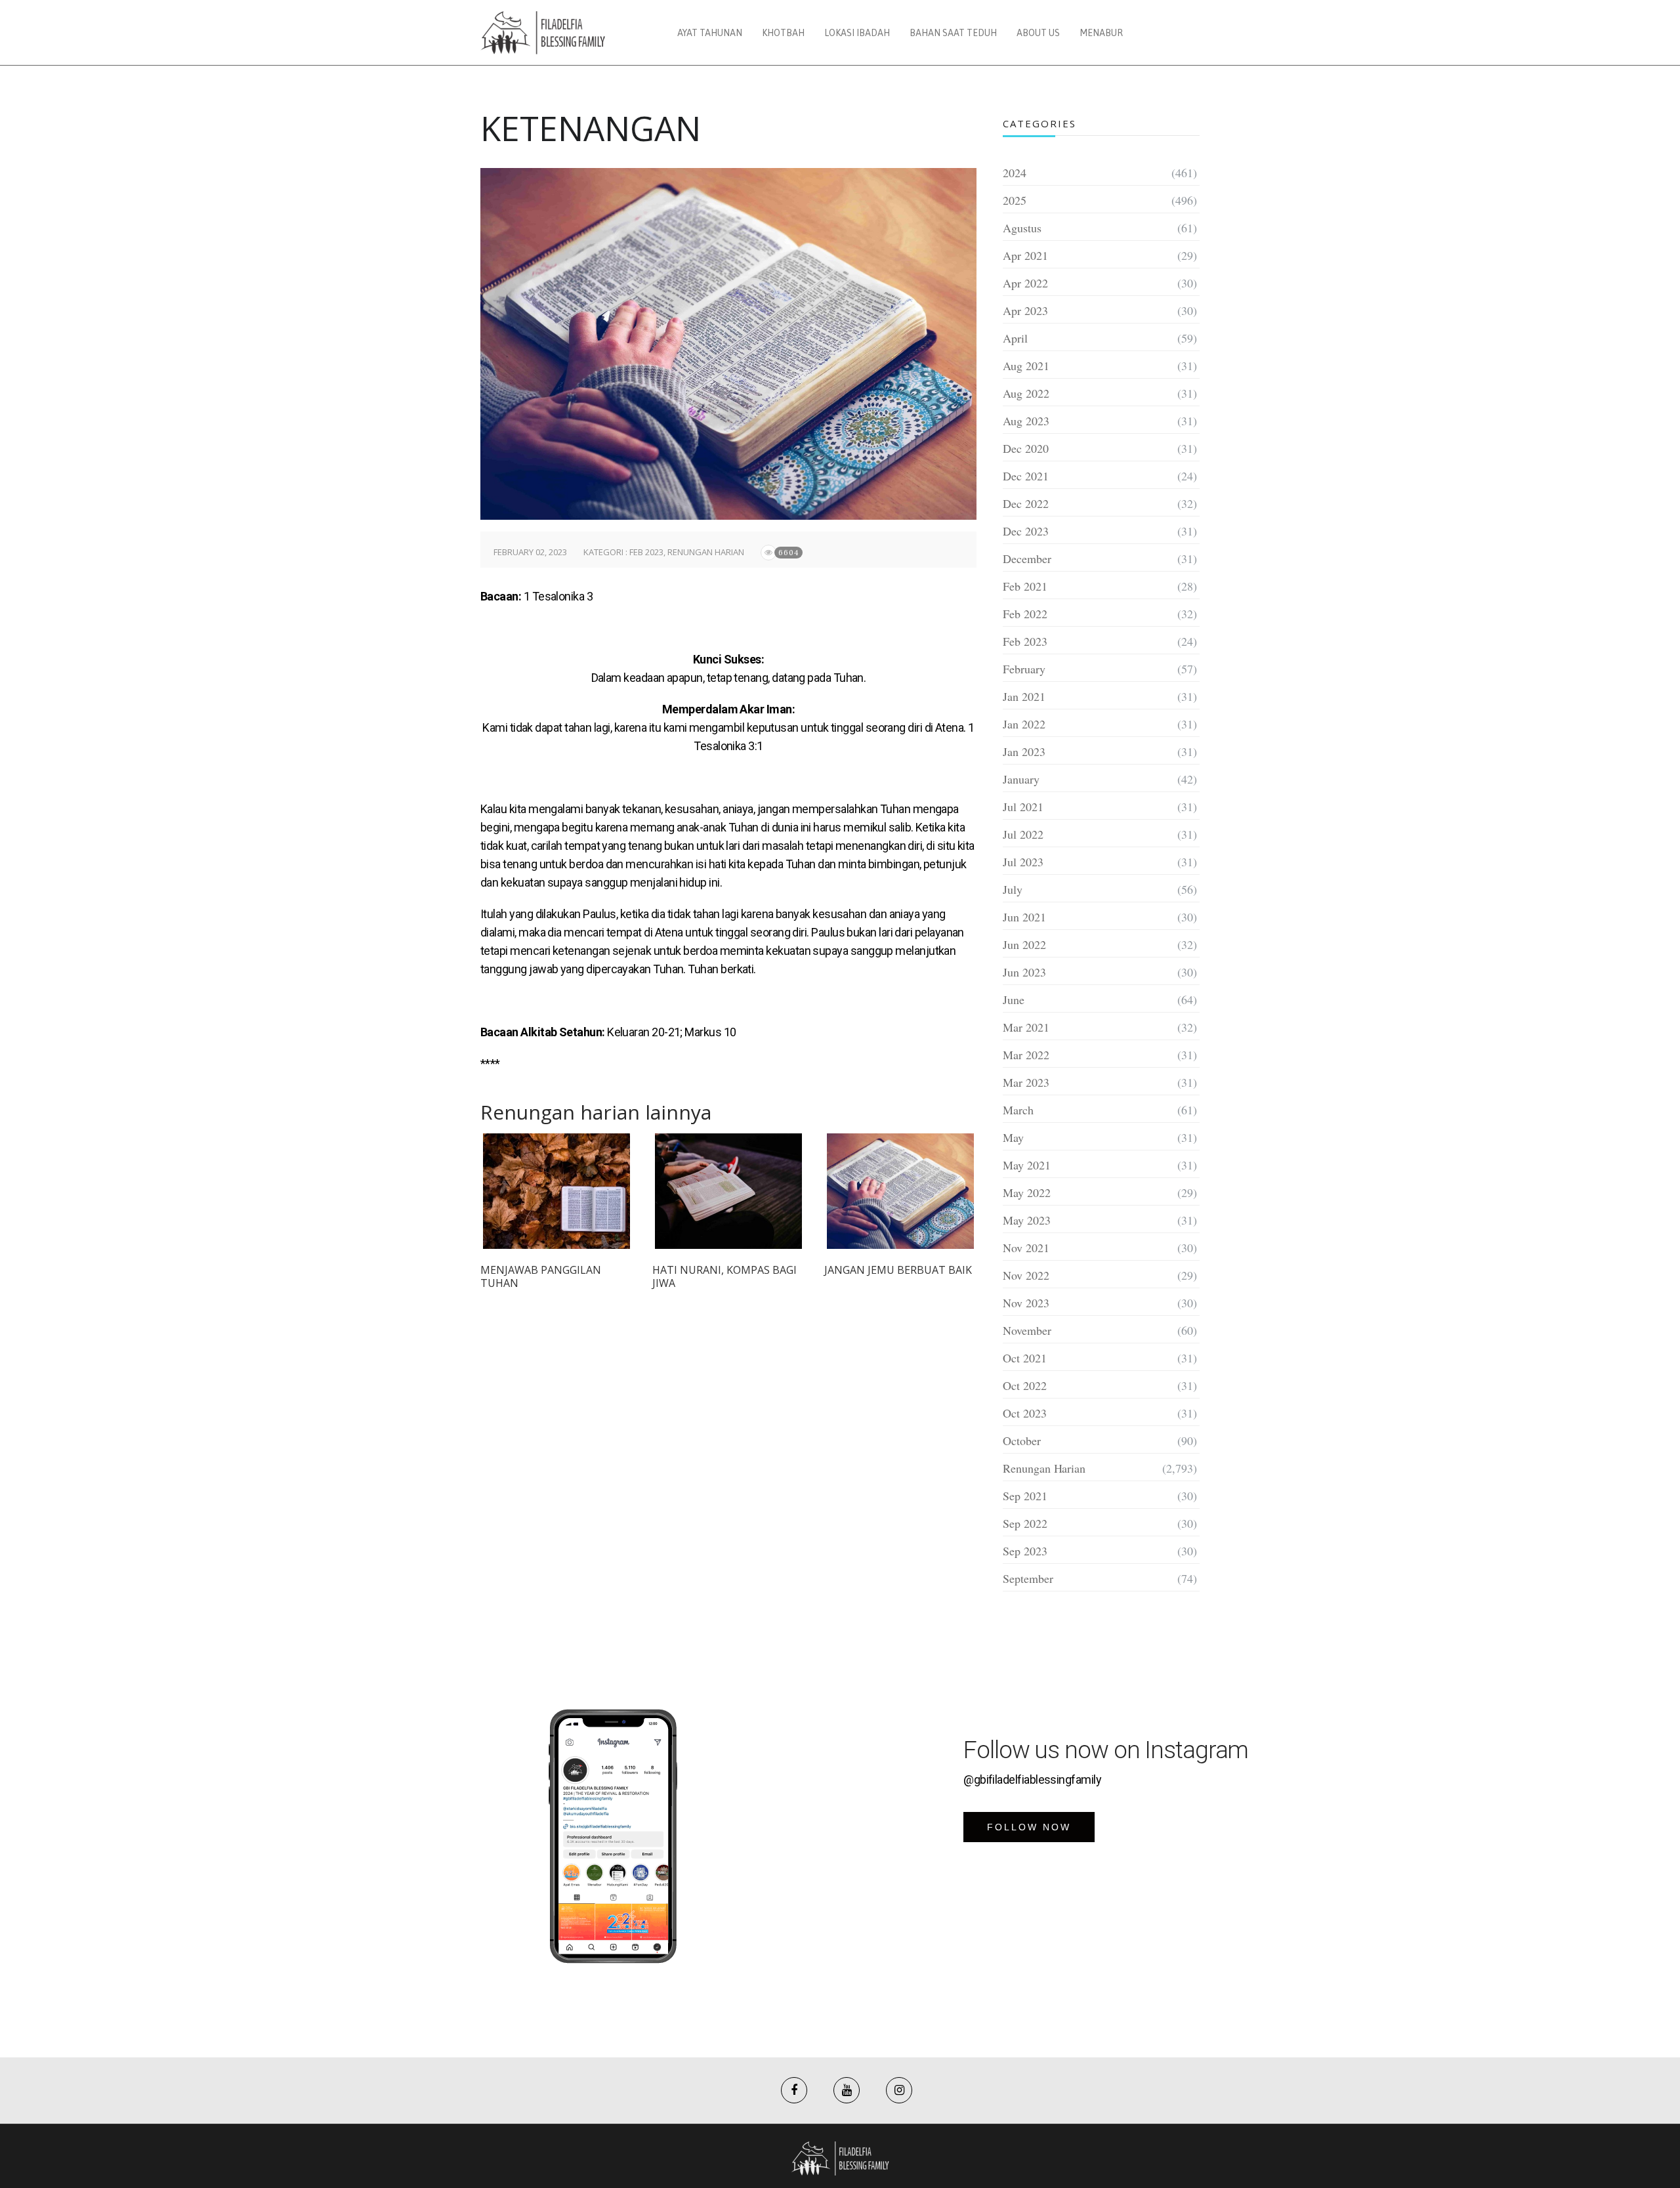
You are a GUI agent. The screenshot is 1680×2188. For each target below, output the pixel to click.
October (1022, 1441)
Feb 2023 (646, 552)
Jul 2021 (1023, 807)
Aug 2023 (1026, 421)
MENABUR (1101, 33)
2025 (1015, 200)
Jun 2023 (1024, 972)
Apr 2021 (1025, 255)
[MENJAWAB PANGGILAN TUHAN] (556, 1191)
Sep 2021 (1025, 1496)
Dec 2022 (1026, 503)
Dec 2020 (1026, 448)
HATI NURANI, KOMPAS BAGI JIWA (724, 1276)
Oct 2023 (1025, 1413)
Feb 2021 (1025, 586)
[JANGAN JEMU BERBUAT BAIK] (900, 1191)
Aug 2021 (1026, 366)
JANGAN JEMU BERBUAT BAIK (898, 1270)
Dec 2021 (1026, 476)
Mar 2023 (1026, 1082)
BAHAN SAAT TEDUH (953, 33)
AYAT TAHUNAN (710, 33)
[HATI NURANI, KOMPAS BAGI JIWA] (728, 1191)
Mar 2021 (1026, 1027)
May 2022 (1027, 1192)
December (1027, 558)
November (1027, 1330)
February (1024, 669)
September (1028, 1578)
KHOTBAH (783, 33)
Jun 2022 (1024, 944)
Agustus (1022, 228)
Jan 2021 (1024, 696)
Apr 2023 (1025, 310)
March (1018, 1110)
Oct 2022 (1025, 1385)
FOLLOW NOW (1029, 1827)
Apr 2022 (1025, 283)
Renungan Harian (706, 552)
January (1021, 779)
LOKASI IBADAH (857, 33)
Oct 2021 (1025, 1358)
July (1013, 889)
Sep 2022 (1025, 1523)
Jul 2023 (1023, 862)
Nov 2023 (1026, 1303)
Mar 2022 (1026, 1055)
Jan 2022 (1024, 724)
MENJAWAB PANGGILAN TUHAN (541, 1276)
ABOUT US (1038, 33)
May (1013, 1137)
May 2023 (1027, 1220)
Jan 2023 (1024, 751)
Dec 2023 (1026, 531)
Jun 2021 (1024, 917)
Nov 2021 (1026, 1248)
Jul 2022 (1023, 834)
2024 (1015, 173)
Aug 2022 (1026, 393)
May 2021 (1027, 1165)
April (1015, 338)
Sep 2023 (1025, 1551)
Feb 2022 (1025, 614)
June (1014, 999)
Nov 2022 (1026, 1275)
